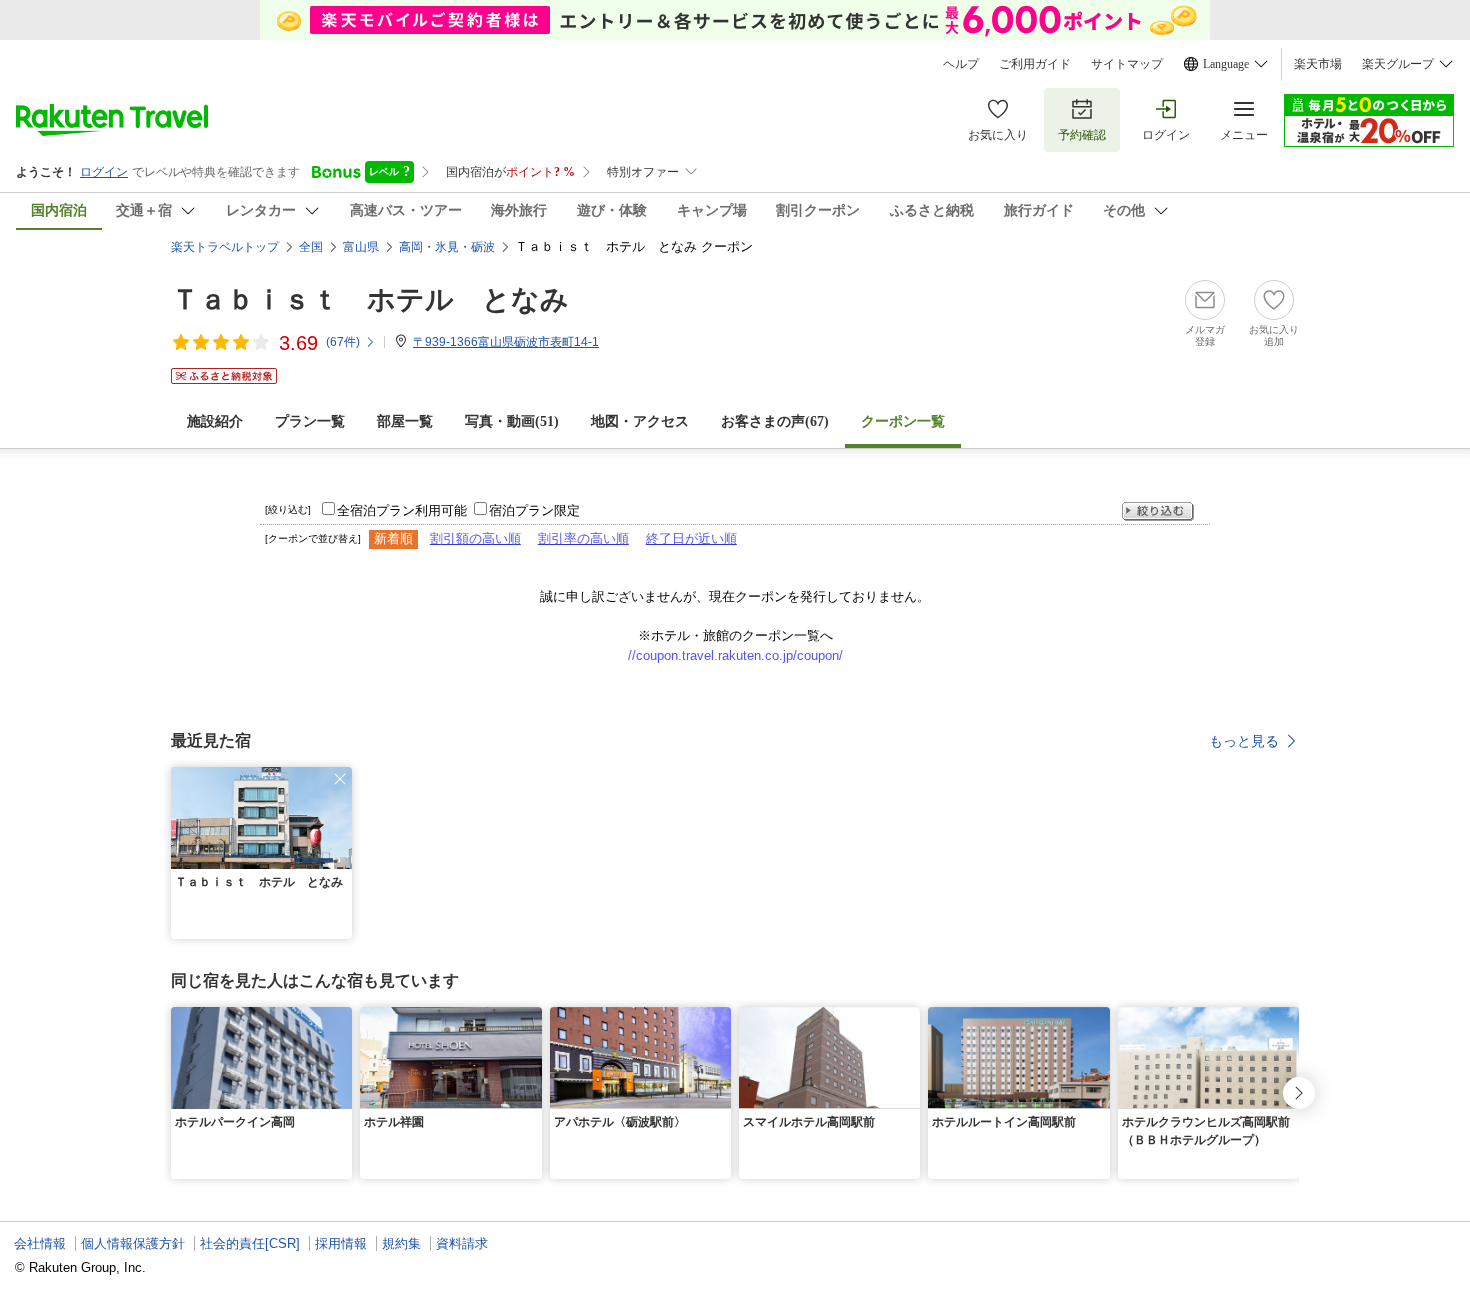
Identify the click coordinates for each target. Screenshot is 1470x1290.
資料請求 (462, 1243)
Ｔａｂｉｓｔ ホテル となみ (370, 299)
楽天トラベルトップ (225, 247)
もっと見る (1244, 741)
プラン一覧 (310, 421)
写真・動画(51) (512, 421)
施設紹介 (215, 421)
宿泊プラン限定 (534, 510)
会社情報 (40, 1243)
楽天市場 (1318, 64)
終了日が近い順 (691, 538)
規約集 (401, 1243)
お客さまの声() (775, 421)
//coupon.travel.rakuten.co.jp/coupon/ (735, 655)
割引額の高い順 (475, 538)
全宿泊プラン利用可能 (402, 510)
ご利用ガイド (1035, 64)
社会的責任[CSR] (250, 1243)
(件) (343, 342)
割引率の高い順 (583, 538)
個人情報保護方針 (133, 1243)
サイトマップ (1127, 64)
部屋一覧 (405, 421)
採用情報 (341, 1243)
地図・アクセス (640, 421)
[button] (340, 779)
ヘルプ (961, 64)
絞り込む (1158, 511)
